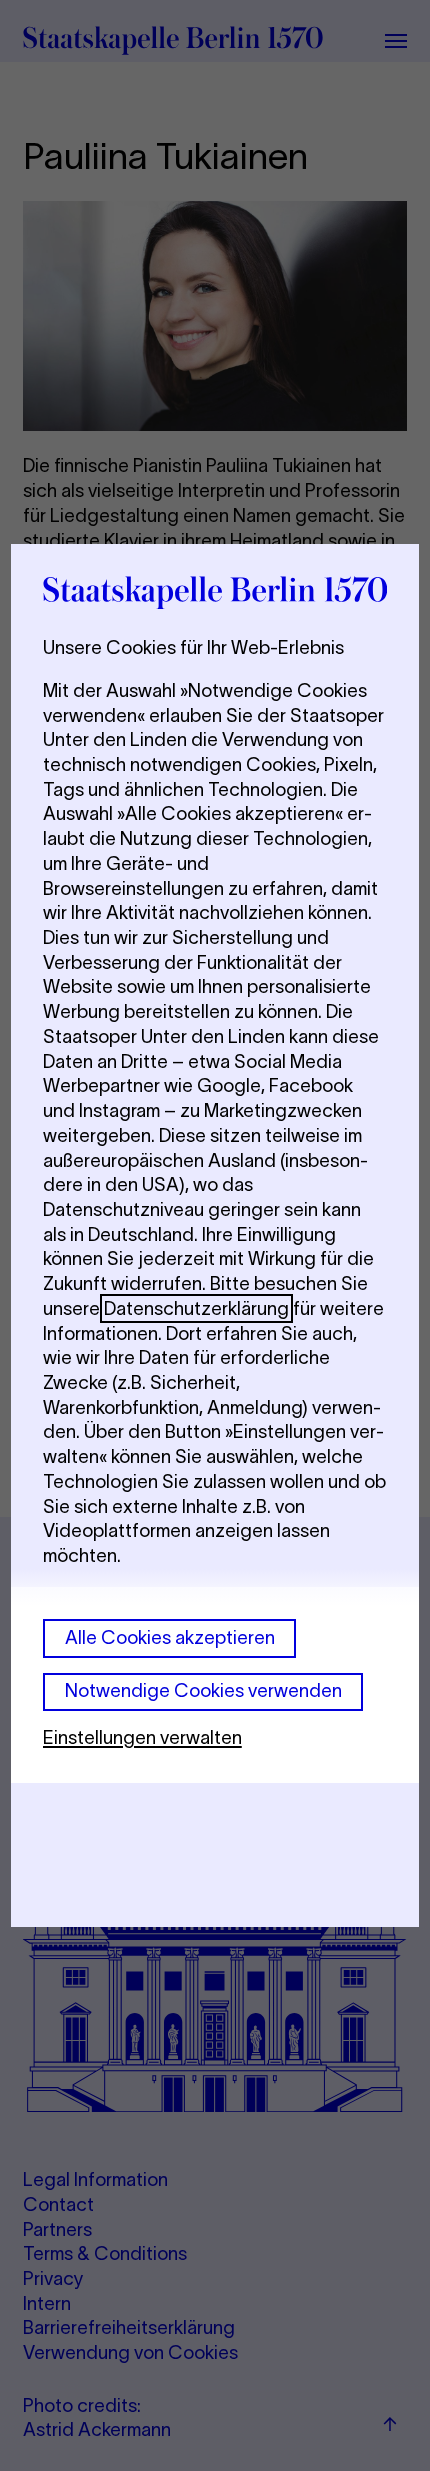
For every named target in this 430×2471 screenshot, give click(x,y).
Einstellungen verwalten (142, 1737)
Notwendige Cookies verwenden (203, 1690)
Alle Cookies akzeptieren (170, 1637)
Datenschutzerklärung (196, 1308)
